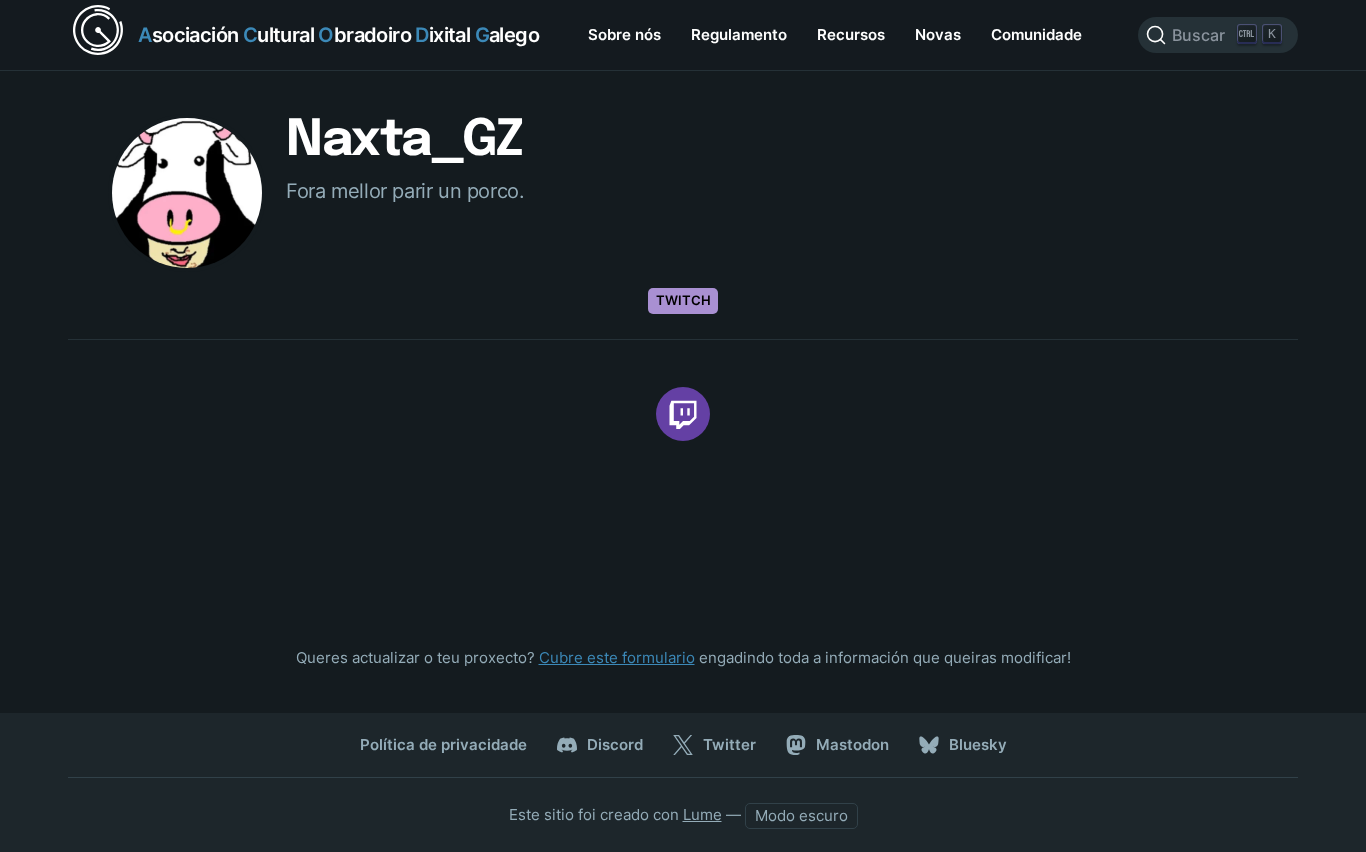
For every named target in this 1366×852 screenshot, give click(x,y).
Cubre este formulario (617, 657)
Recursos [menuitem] (851, 34)
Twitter (729, 744)
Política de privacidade (443, 744)
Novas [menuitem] (938, 34)
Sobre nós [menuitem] (624, 34)
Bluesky (978, 744)
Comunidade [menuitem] (1036, 34)
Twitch (683, 300)
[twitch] (683, 414)
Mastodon (852, 744)
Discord (615, 744)
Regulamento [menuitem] (739, 34)
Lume (702, 814)
